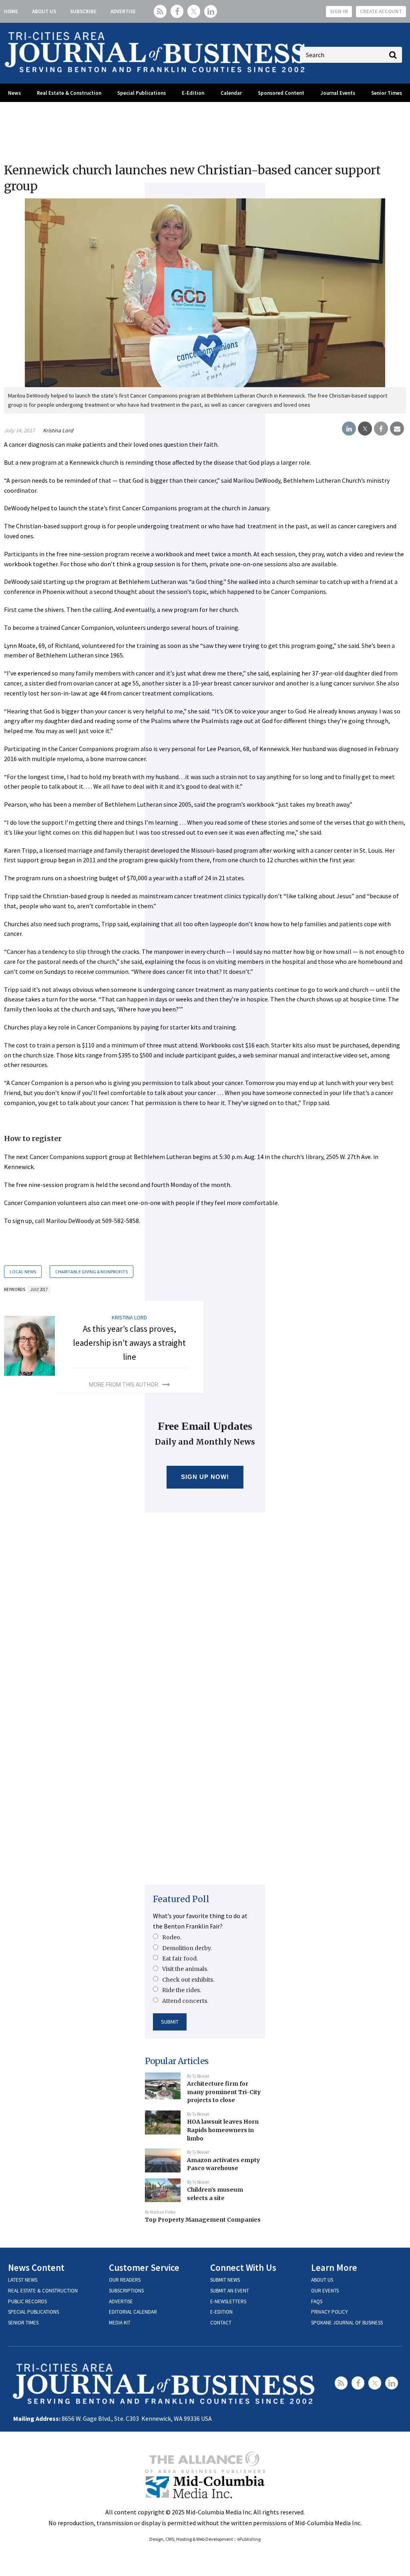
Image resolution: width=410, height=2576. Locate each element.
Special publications (33, 2312)
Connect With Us (243, 2267)
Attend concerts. (185, 2001)
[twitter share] (365, 429)
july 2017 (39, 1289)
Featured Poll (181, 1899)
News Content (36, 2267)
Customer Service (144, 2267)
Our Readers (125, 2280)
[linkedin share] (349, 429)
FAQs (317, 2301)
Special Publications (142, 93)
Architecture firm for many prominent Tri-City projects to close (224, 2092)
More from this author (124, 1385)
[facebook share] (381, 429)
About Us (44, 11)
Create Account (381, 11)
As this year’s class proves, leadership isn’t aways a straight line (129, 1343)
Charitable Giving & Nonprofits (91, 1272)
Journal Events (338, 93)
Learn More (334, 2267)
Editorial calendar (133, 2312)
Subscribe (83, 11)
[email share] (397, 429)
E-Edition (193, 93)
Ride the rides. (182, 1990)
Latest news (23, 2280)
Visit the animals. (185, 1969)
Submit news (225, 2280)
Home (11, 11)
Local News (23, 1272)
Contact (221, 2323)
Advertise (123, 11)
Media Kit (120, 2323)
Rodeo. (172, 1937)
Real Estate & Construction (69, 93)
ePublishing (249, 2539)
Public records (27, 2301)
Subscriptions (126, 2291)
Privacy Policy (330, 2312)
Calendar (231, 93)
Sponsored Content (281, 93)
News (14, 93)
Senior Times (387, 93)
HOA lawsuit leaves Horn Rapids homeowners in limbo (223, 2130)
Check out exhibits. (188, 1980)
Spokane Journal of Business (347, 2323)
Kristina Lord (58, 430)
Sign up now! (205, 1477)
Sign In (339, 11)
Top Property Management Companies (203, 2220)
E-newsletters (228, 2301)
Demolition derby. (187, 1948)
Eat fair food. (180, 1958)
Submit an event (230, 2291)
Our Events (325, 2291)
